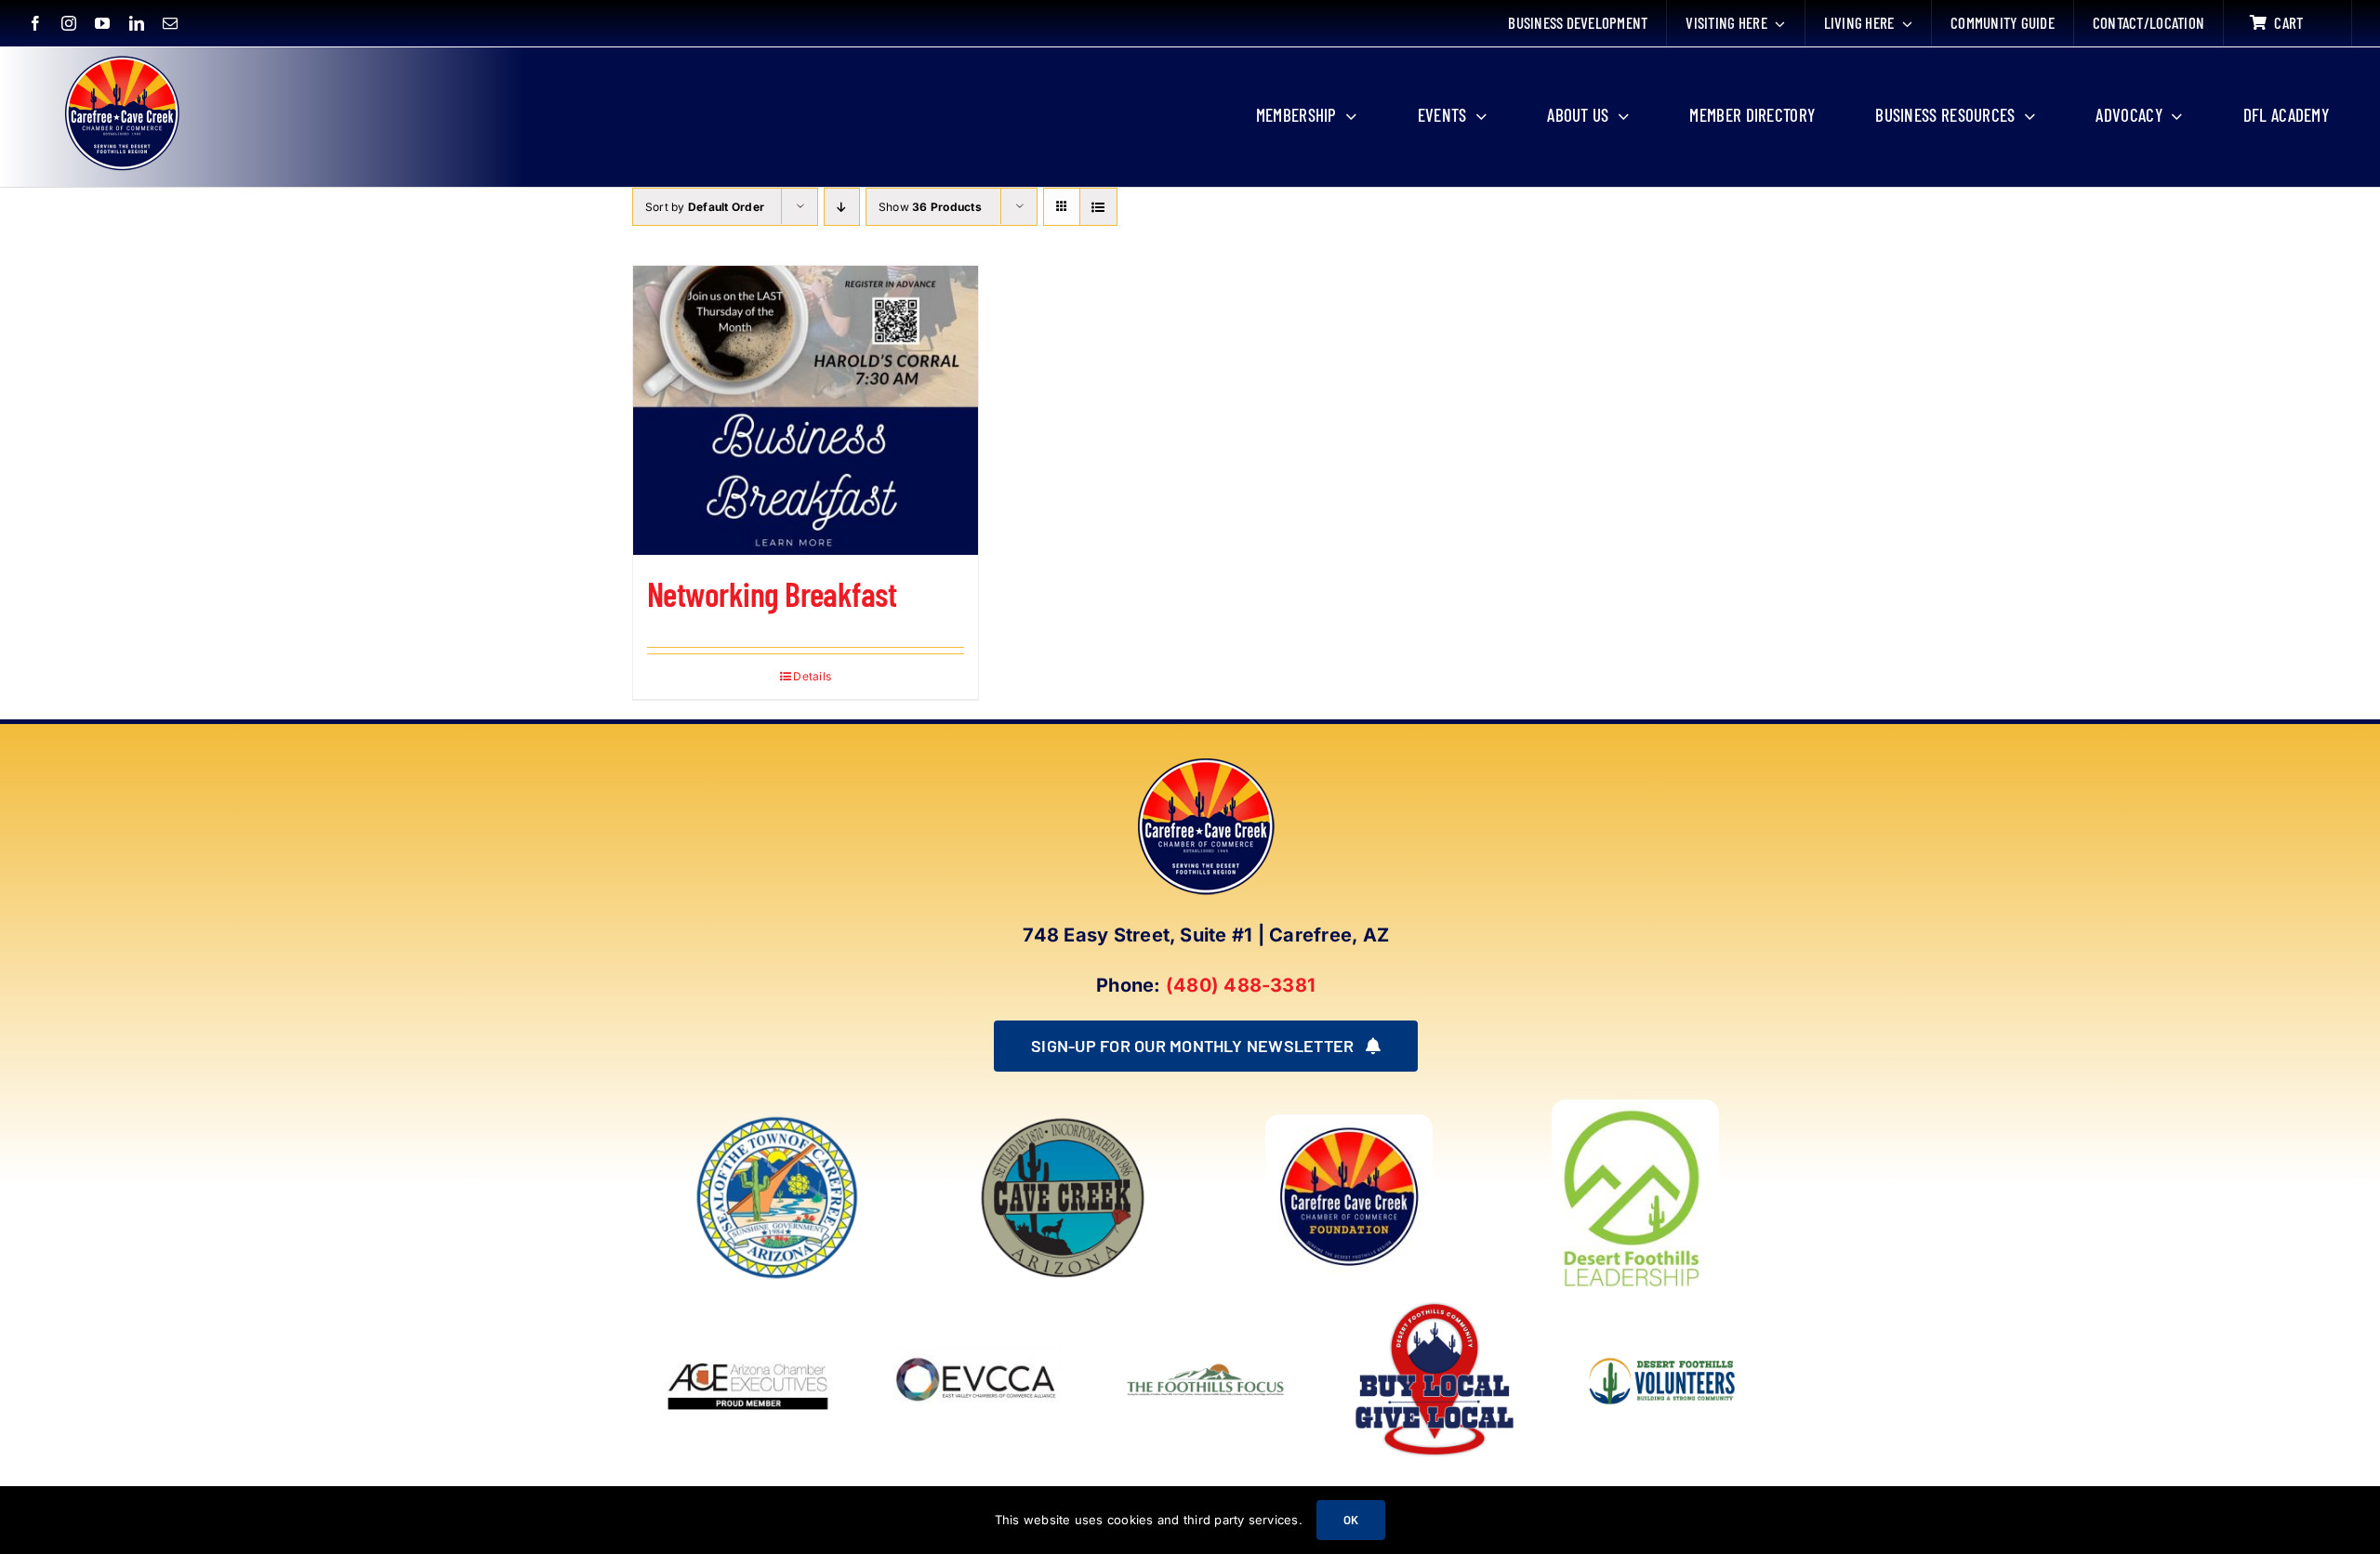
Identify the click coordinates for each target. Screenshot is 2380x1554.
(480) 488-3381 (1241, 985)
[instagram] (69, 23)
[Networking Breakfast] (806, 410)
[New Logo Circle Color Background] (121, 58)
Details (812, 676)
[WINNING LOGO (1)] (1663, 1345)
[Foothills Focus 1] (1206, 1366)
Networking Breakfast (772, 593)
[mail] (170, 23)
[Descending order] (842, 207)
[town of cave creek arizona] (1063, 1122)
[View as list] (1098, 207)
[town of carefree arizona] (777, 1122)
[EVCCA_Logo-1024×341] (977, 1303)
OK (1351, 1520)
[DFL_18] (1635, 1107)
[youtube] (102, 23)
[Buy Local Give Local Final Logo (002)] (1435, 1303)
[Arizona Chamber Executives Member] (748, 1303)
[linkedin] (137, 23)
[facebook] (35, 23)
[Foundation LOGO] (1349, 1122)
